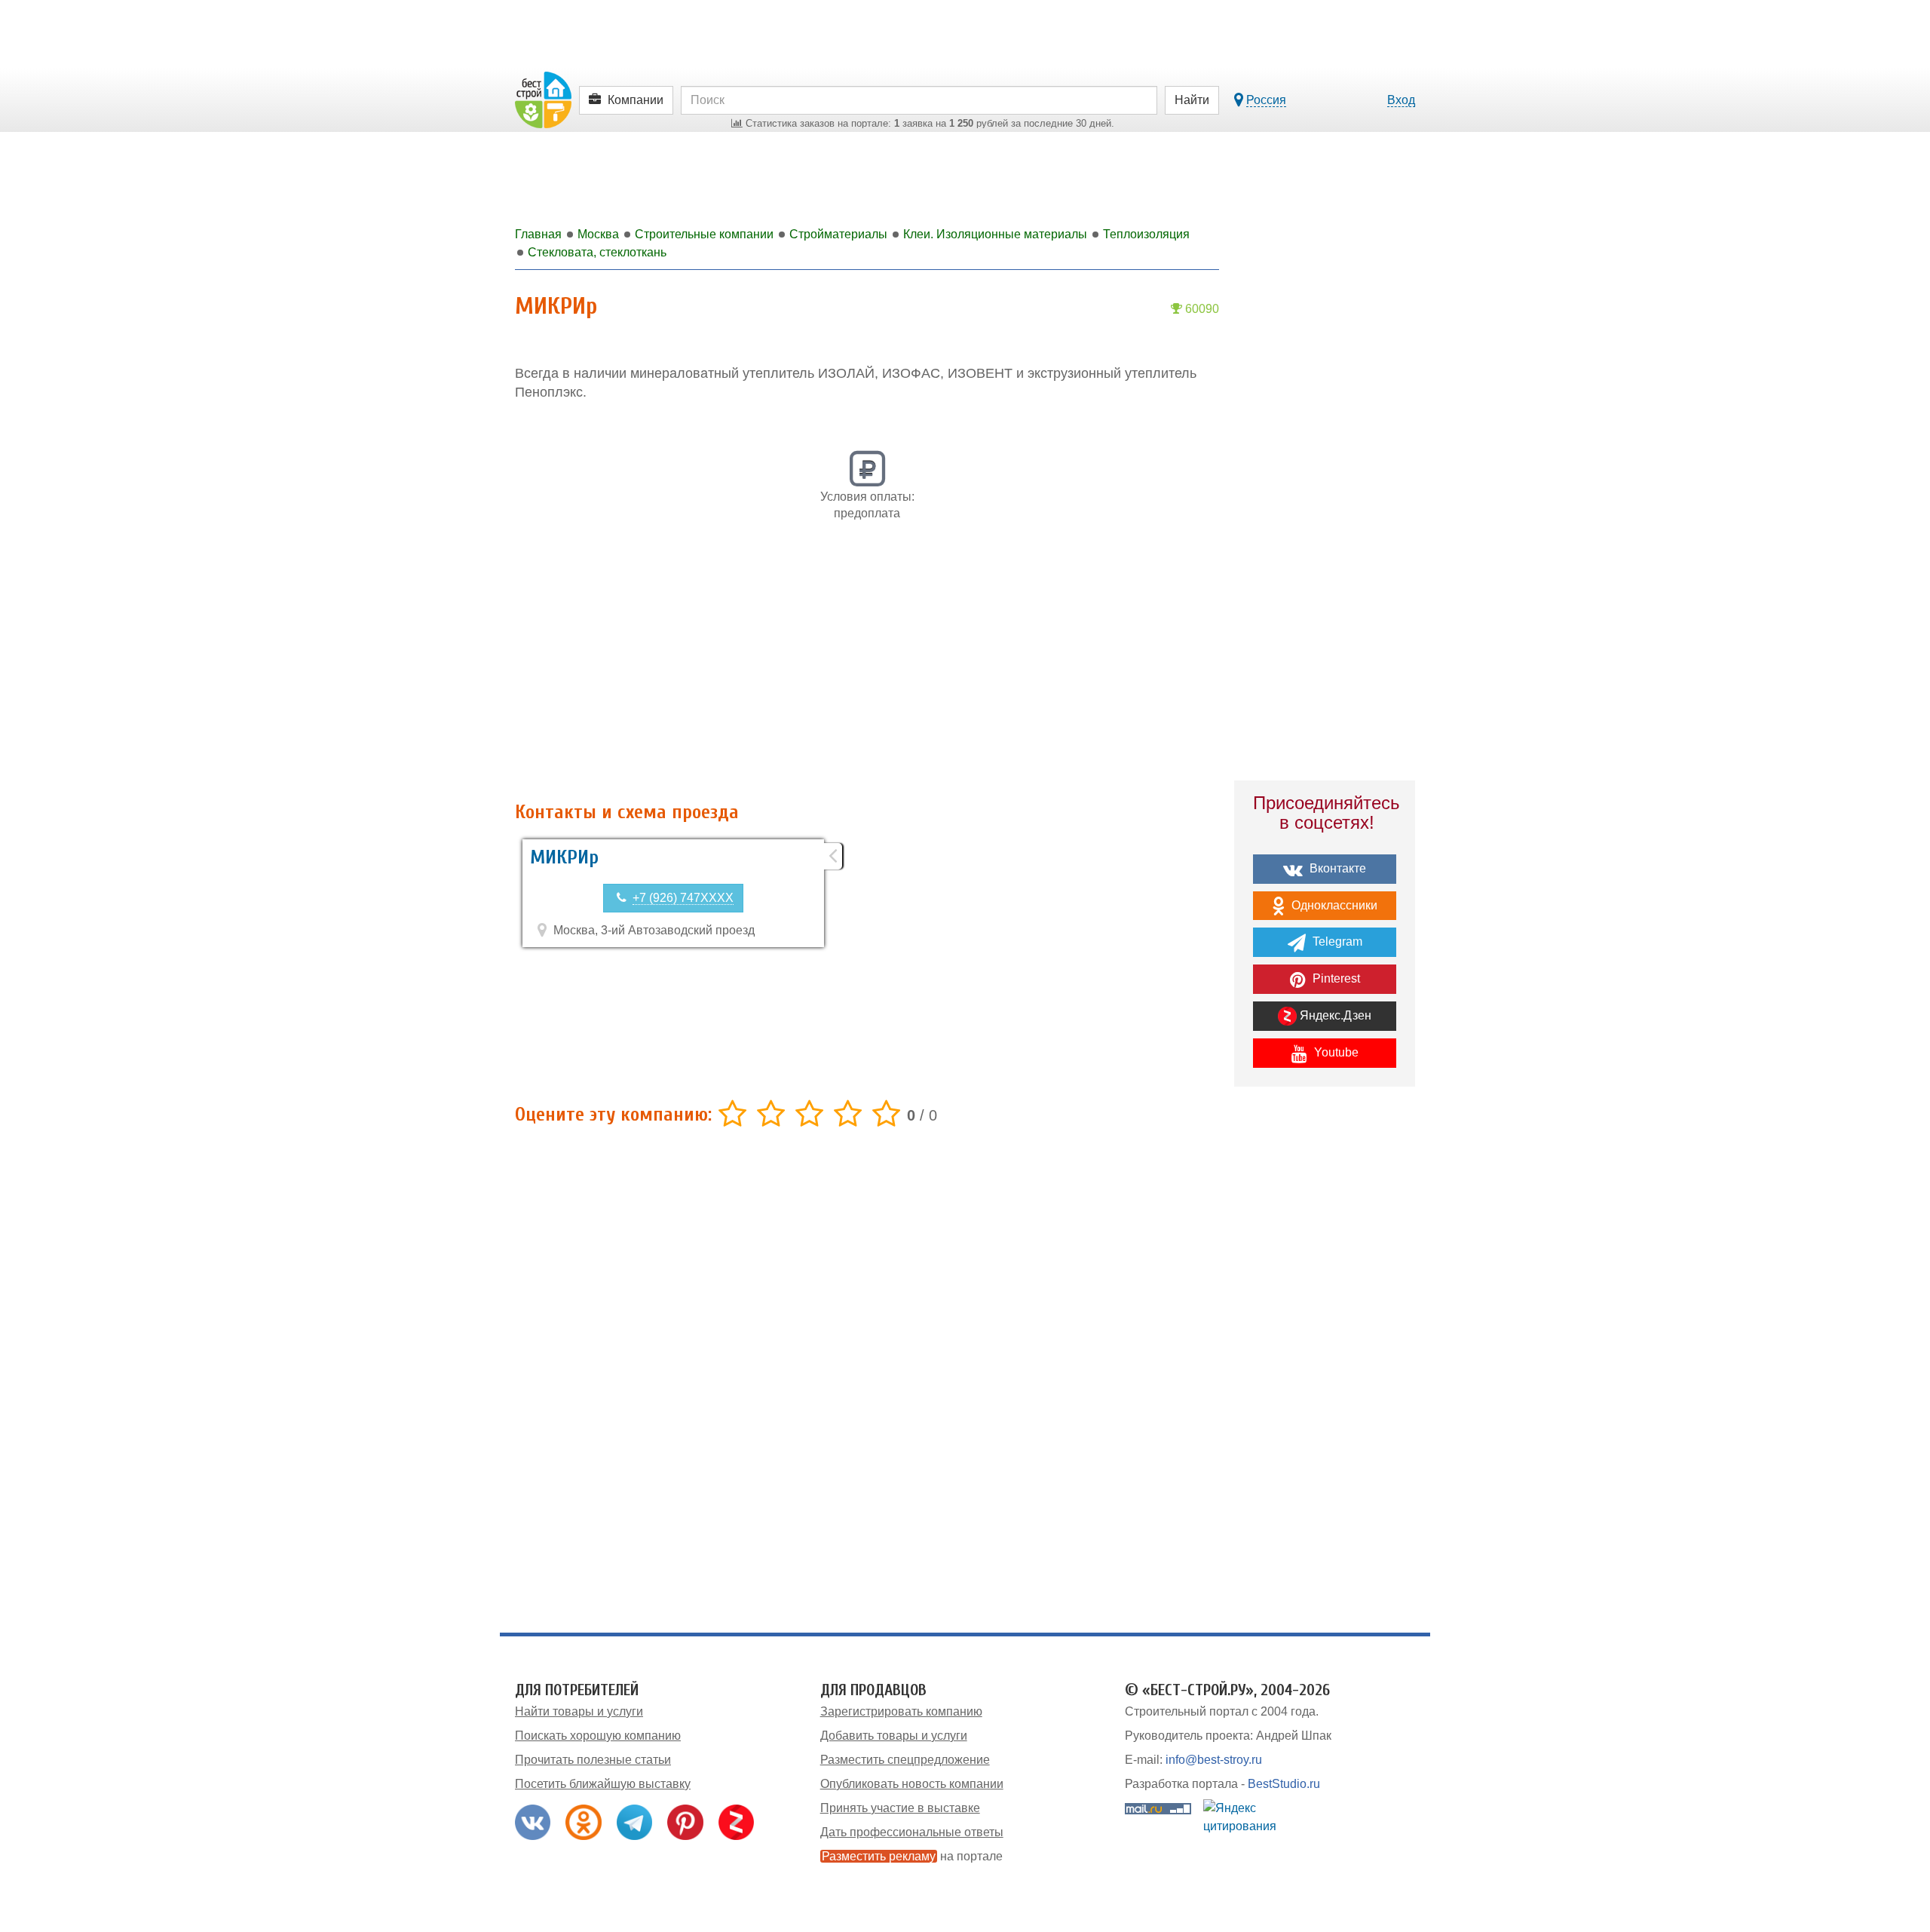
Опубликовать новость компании (912, 1784)
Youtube (1335, 1052)
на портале (912, 1856)
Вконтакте (1336, 868)
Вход (1401, 100)
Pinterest (1335, 978)
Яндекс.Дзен (1334, 1015)
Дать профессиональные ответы (912, 1832)
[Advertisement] (867, 670)
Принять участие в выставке (900, 1808)
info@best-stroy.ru (1214, 1760)
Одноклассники (1333, 905)
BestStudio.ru (1284, 1784)
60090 (1201, 309)
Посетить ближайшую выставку (603, 1784)
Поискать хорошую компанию (598, 1736)
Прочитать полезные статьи (593, 1760)
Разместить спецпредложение (905, 1760)
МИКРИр (564, 857)
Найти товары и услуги (579, 1711)
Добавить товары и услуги (894, 1736)
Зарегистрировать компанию (901, 1711)
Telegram (1336, 941)
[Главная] (543, 99)
